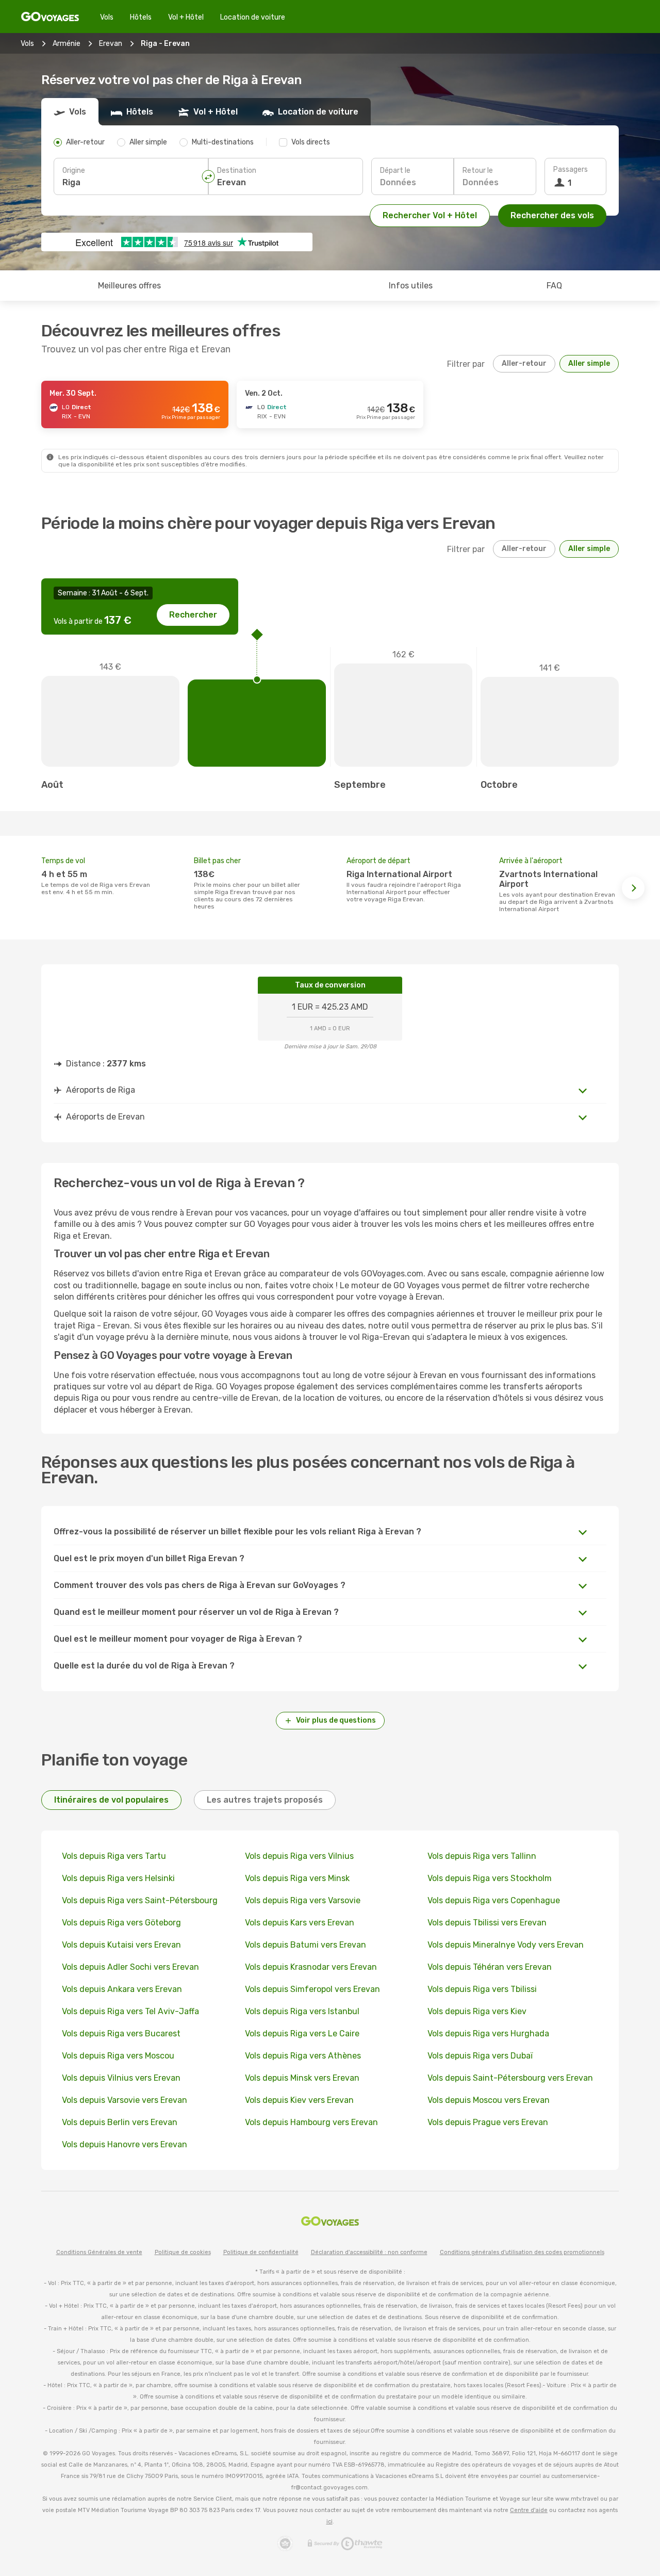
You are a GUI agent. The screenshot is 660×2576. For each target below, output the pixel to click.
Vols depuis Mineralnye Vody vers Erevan (506, 1945)
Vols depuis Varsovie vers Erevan (125, 2100)
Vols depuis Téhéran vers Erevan (490, 1967)
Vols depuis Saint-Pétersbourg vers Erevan (510, 2078)
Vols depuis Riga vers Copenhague (494, 1900)
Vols (107, 17)
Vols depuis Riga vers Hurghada (488, 2034)
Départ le (395, 171)
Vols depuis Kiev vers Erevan (299, 2100)
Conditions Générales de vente (99, 2252)
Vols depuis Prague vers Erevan (488, 2122)
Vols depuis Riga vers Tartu (114, 1856)
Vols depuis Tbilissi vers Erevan (487, 1923)
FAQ (554, 286)
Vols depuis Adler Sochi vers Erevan (130, 1967)
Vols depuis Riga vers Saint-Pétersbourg (140, 1900)
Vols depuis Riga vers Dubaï (480, 2056)
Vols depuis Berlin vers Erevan (120, 2122)
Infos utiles (411, 286)
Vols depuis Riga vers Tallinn (482, 1856)
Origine (74, 171)
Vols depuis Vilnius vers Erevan (121, 2078)
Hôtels (141, 17)
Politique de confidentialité (261, 2252)
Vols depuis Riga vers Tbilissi (482, 1989)
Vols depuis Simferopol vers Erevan (312, 1989)
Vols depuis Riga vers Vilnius (299, 1856)
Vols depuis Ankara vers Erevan (122, 1989)
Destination (237, 171)
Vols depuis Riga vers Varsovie (303, 1900)
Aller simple (589, 363)
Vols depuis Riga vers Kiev (477, 2011)
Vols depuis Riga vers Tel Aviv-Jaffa (130, 2011)
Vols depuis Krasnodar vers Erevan (311, 1967)
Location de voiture (253, 17)
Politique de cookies (183, 2252)
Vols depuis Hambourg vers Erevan (311, 2122)
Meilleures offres (129, 286)
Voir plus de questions (336, 1720)
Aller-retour (524, 363)
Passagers (571, 169)
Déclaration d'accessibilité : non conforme (369, 2252)
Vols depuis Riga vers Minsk (297, 1878)
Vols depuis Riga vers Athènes (303, 2056)
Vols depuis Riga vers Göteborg (121, 1923)
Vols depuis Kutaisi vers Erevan (121, 1945)
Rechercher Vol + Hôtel (430, 215)
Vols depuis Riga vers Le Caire (302, 2034)
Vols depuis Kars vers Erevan (300, 1923)
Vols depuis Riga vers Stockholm (490, 1878)
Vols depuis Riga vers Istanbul (302, 2011)
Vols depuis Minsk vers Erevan (302, 2078)
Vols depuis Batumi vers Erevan (306, 1945)
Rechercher (193, 615)
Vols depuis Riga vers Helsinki (118, 1878)
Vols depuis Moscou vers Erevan (489, 2100)
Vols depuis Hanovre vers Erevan (125, 2144)
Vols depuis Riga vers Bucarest (121, 2034)
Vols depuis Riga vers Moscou (118, 2056)
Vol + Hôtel (186, 17)
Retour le (478, 171)
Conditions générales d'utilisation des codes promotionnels (522, 2252)
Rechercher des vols (552, 215)
